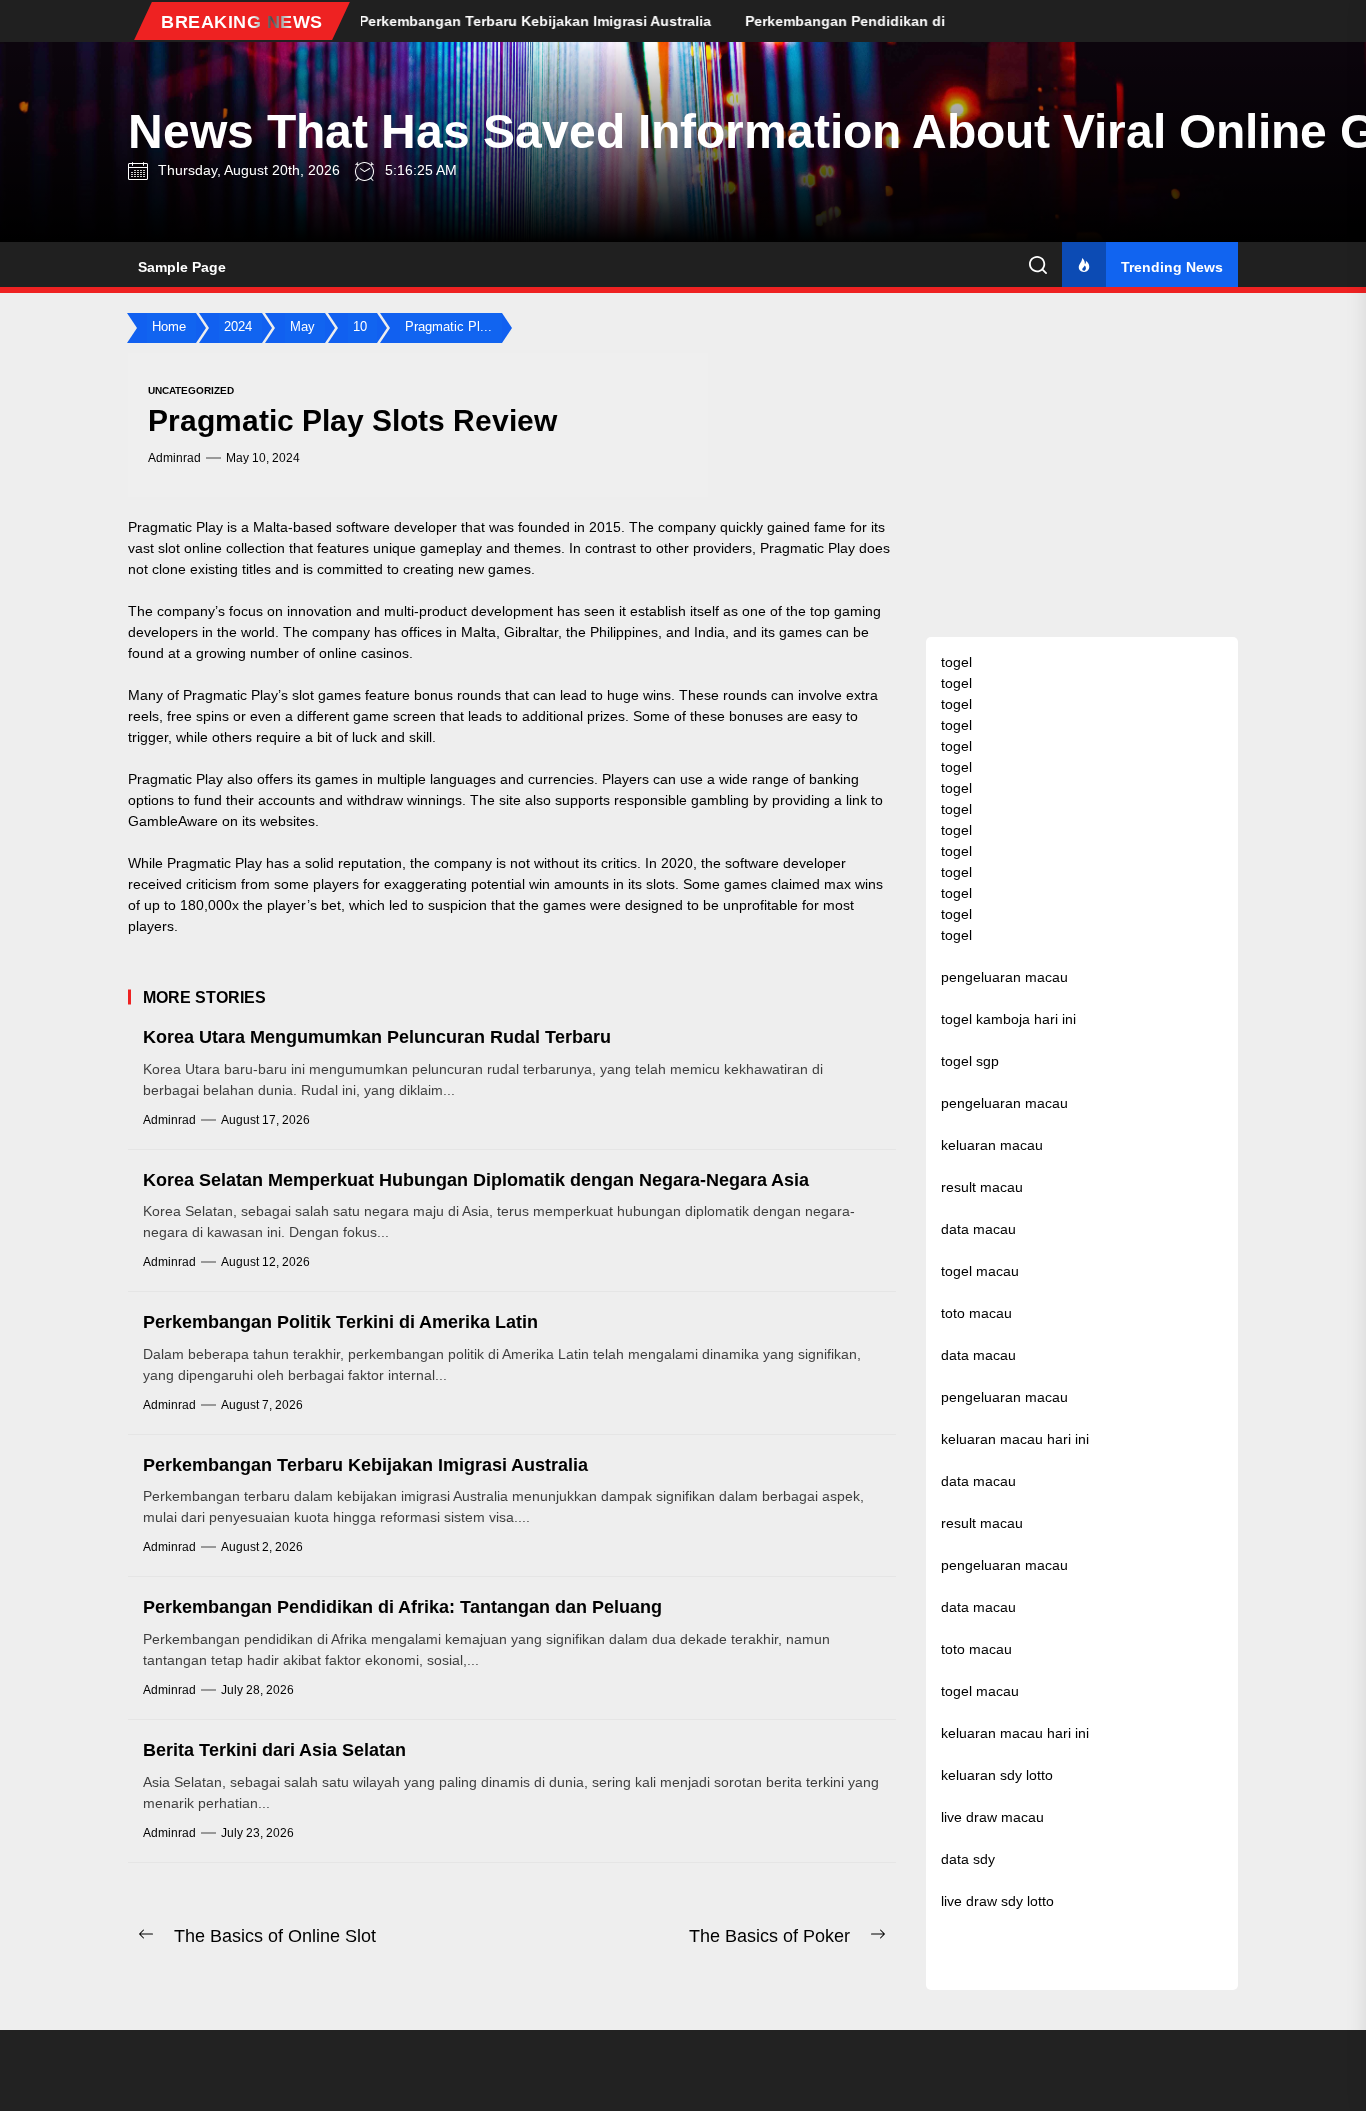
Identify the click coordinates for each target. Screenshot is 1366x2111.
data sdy (968, 1859)
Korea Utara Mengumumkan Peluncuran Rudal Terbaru (377, 1037)
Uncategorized (191, 390)
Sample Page (182, 267)
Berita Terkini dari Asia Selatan (274, 1750)
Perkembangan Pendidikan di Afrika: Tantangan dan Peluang (402, 1607)
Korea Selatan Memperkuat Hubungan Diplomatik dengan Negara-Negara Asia (476, 1180)
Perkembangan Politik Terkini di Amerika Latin (340, 1322)
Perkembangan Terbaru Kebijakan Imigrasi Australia (365, 1465)
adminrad (174, 458)
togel (956, 662)
